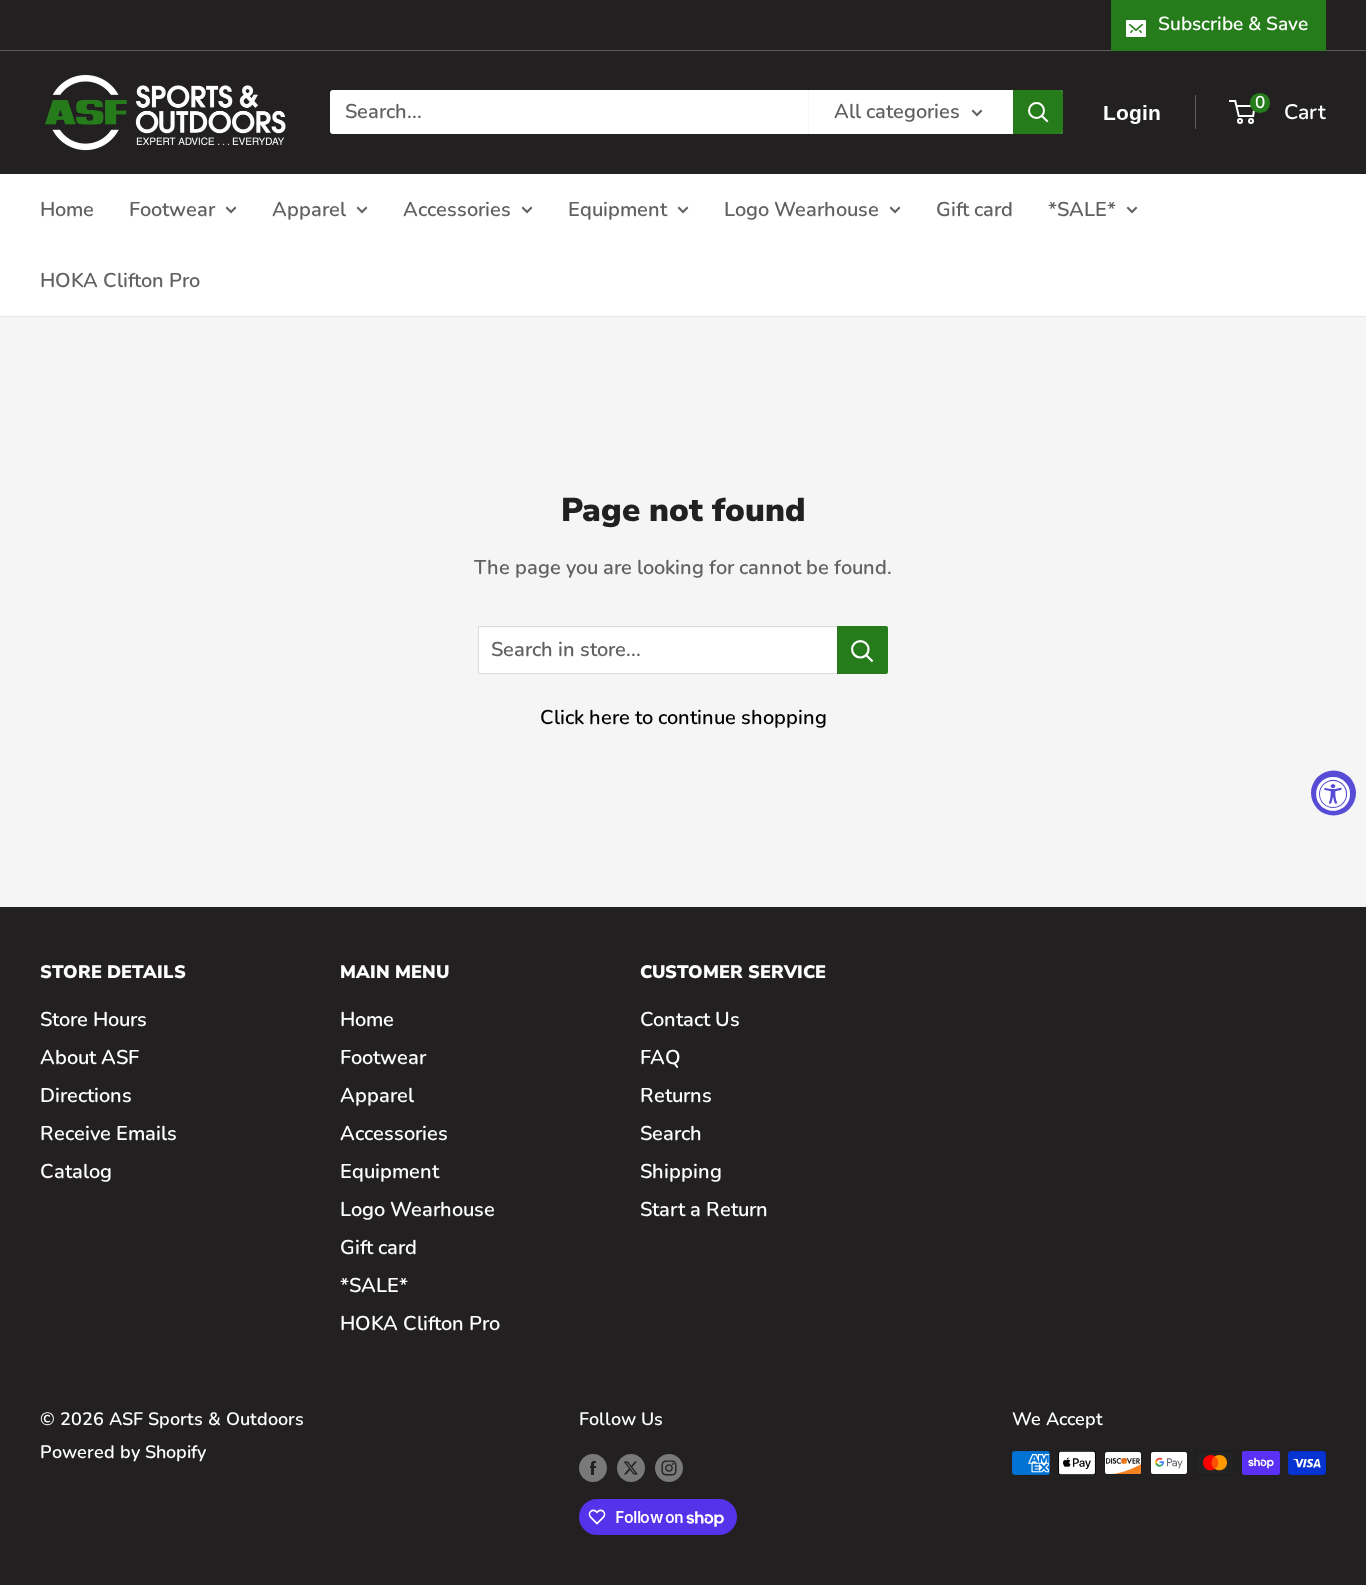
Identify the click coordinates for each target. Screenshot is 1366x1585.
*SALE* (1082, 208)
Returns (676, 1095)
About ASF (89, 1057)
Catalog (76, 1171)
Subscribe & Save (1233, 24)
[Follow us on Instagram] (669, 1468)
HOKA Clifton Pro (120, 279)
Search (671, 1133)
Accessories (457, 208)
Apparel (309, 208)
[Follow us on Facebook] (593, 1468)
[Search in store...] (862, 650)
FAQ (660, 1057)
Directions (86, 1095)
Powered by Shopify (123, 1452)
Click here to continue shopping (683, 717)
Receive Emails (108, 1133)
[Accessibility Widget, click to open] (1333, 792)
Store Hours (93, 1019)
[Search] (1038, 112)
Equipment (617, 208)
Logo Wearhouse (801, 208)
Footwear (172, 208)
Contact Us (690, 1019)
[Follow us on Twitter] (631, 1468)
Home (67, 208)
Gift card (974, 208)
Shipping (681, 1171)
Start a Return (704, 1209)
